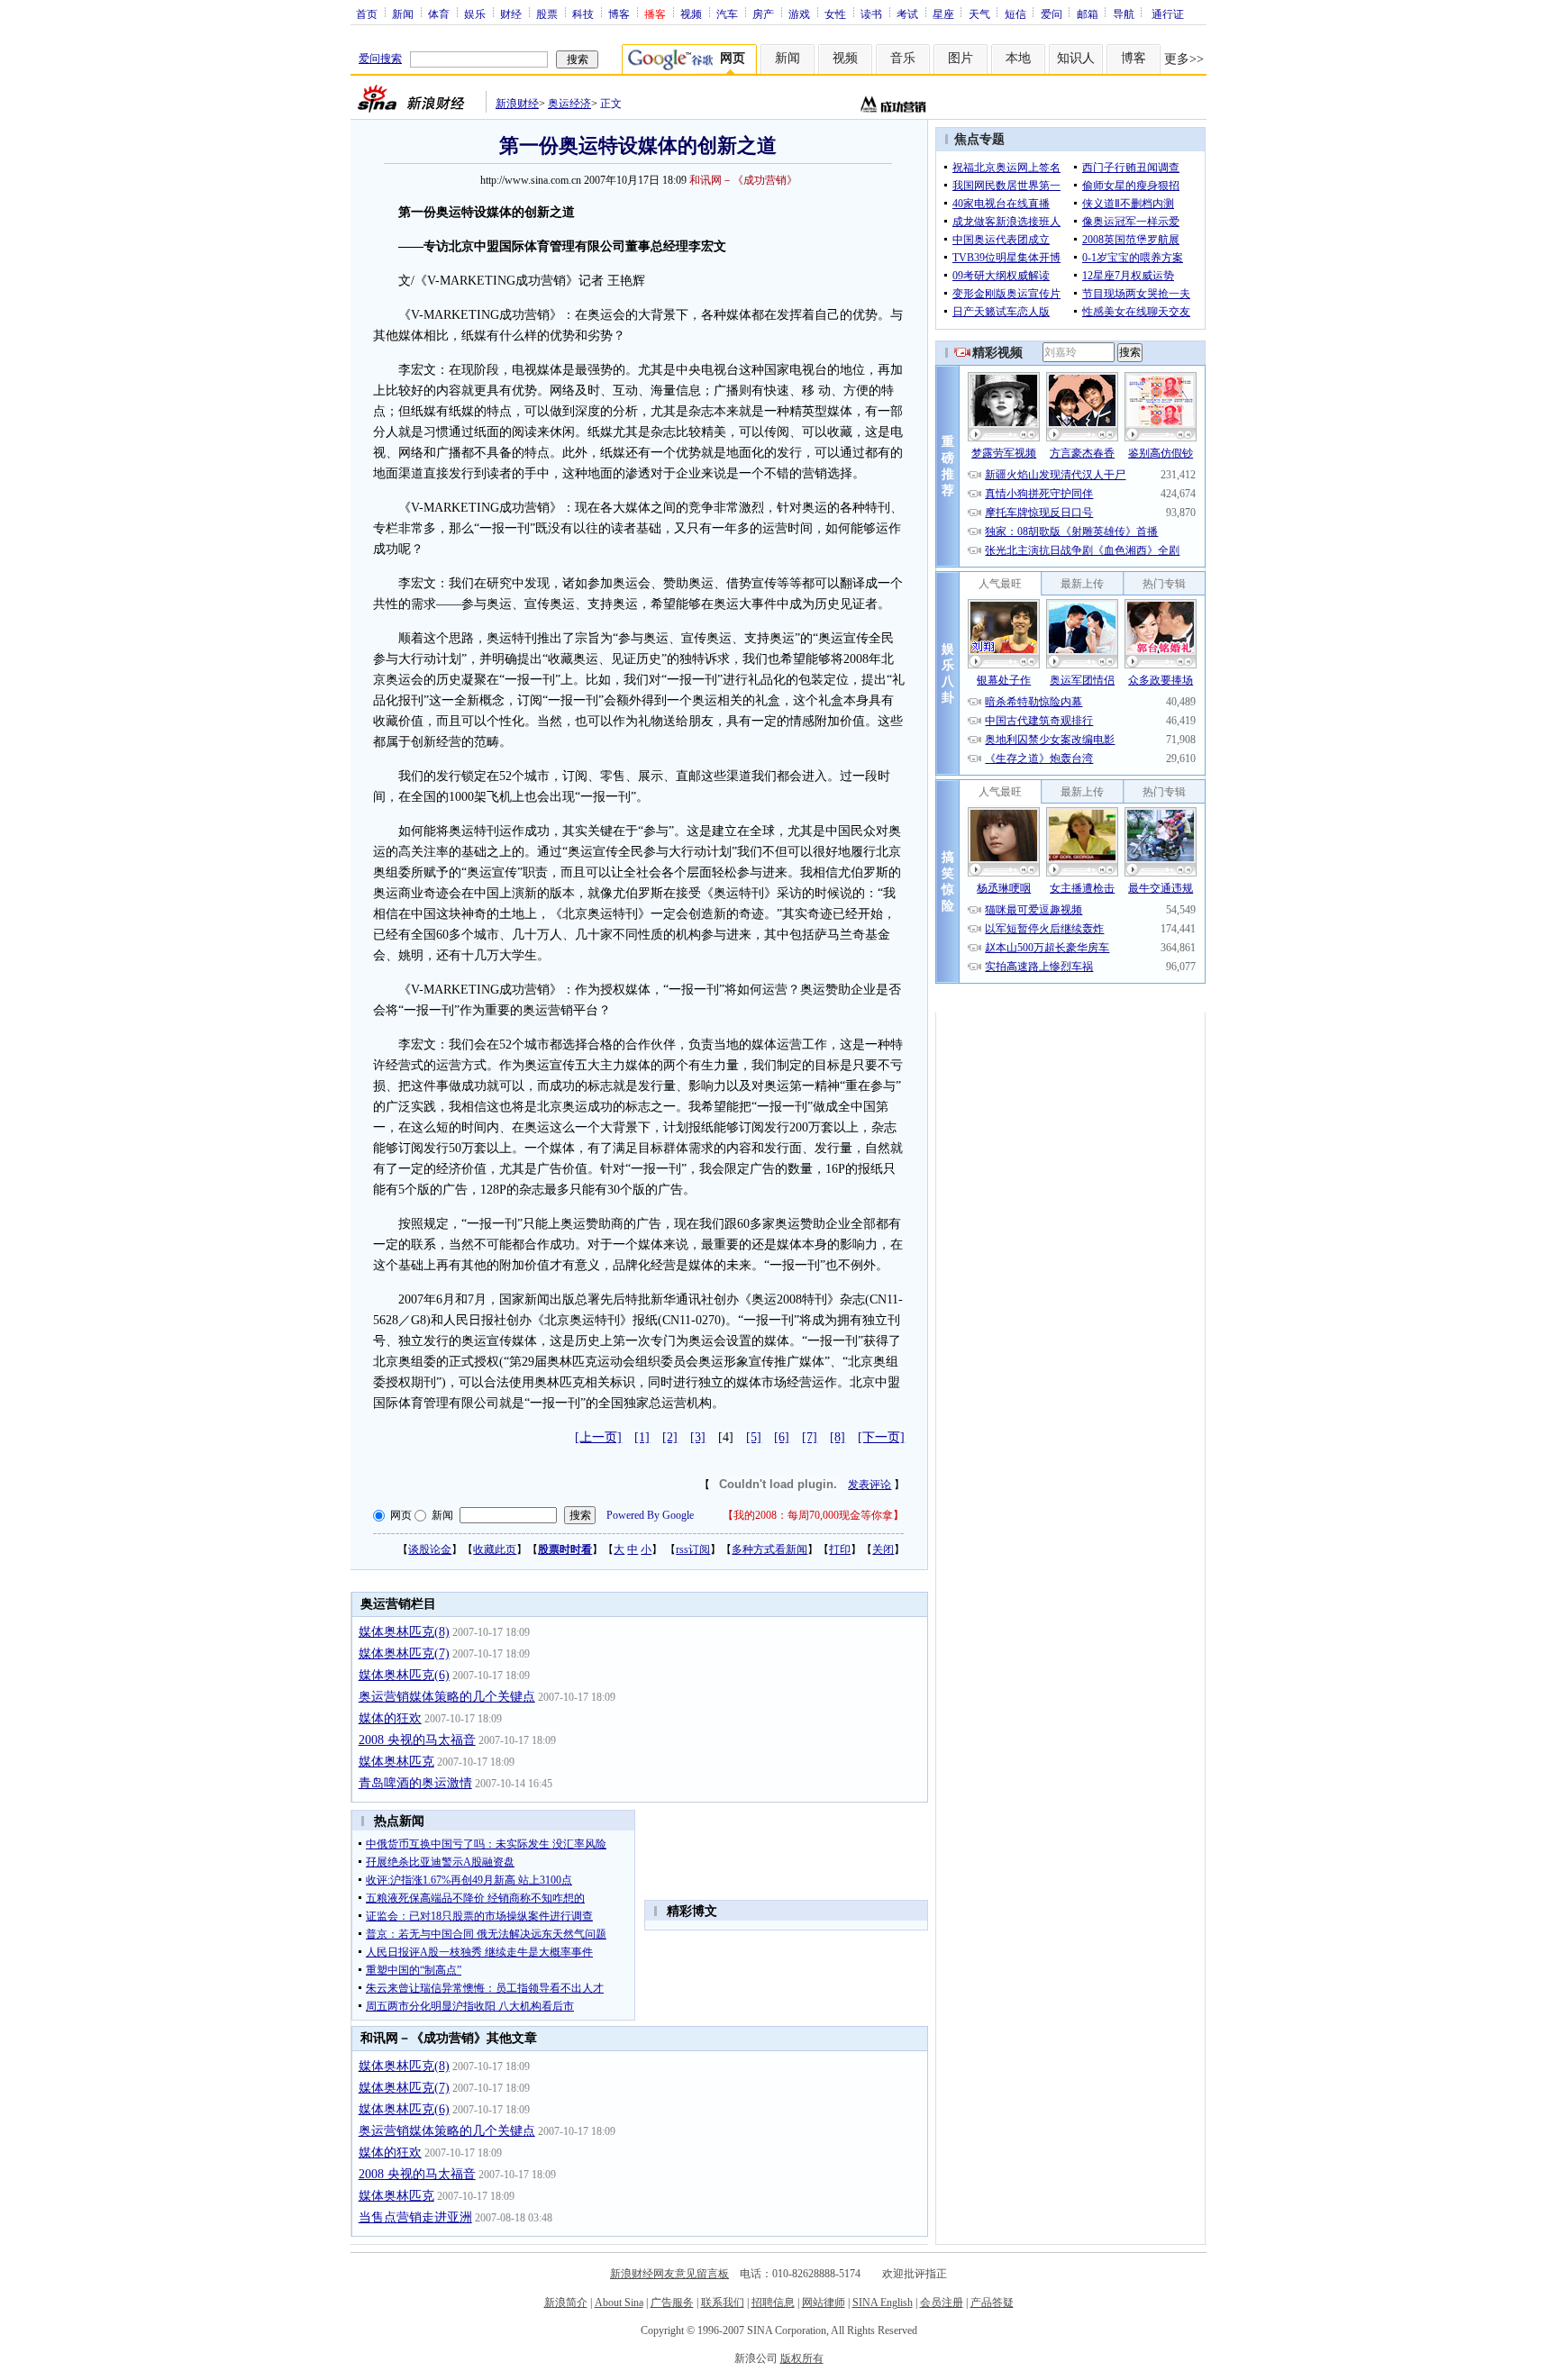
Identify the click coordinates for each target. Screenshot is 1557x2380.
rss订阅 (693, 1549)
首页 (367, 14)
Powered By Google (650, 1515)
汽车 (727, 14)
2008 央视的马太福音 (417, 1740)
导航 (1124, 14)
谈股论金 (430, 1549)
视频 (691, 14)
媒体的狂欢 (390, 1718)
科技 (583, 14)
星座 (943, 14)
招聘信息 (773, 2303)
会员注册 (942, 2303)
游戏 (799, 14)
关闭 (883, 1549)
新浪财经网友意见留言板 (669, 2274)
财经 (511, 14)
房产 (763, 14)
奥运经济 (569, 104)
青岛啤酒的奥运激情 (415, 1783)
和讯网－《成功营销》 (743, 180)
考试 (907, 14)
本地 (1018, 58)
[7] (810, 1437)
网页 (401, 1515)
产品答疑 (992, 2303)
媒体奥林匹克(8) (404, 1632)
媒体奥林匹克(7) (404, 1653)
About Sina (619, 2303)
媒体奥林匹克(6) (404, 1675)
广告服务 (672, 2303)
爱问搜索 (380, 59)
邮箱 (1088, 14)
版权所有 (802, 2358)
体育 (439, 14)
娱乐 (475, 14)
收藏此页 (495, 1549)
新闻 (403, 14)
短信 (1015, 14)
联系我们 (723, 2303)
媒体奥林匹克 (396, 1762)
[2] (670, 1437)
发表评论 (870, 1485)
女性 (835, 14)
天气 (979, 14)
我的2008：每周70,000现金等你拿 (813, 1515)
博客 (619, 14)
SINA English (883, 2303)
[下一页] (881, 1437)
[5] (754, 1437)
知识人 (1076, 58)
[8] (838, 1437)
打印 (840, 1549)
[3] (698, 1437)
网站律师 (824, 2303)
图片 (961, 58)
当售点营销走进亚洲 (415, 2217)
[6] (782, 1437)
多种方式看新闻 (769, 1549)
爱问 (1052, 14)
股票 (547, 14)
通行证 (1168, 14)
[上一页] (598, 1437)
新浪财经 (517, 104)
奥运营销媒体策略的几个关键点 (447, 1697)
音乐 (903, 58)
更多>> (1184, 59)
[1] (642, 1437)
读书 (871, 14)
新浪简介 (566, 2303)
